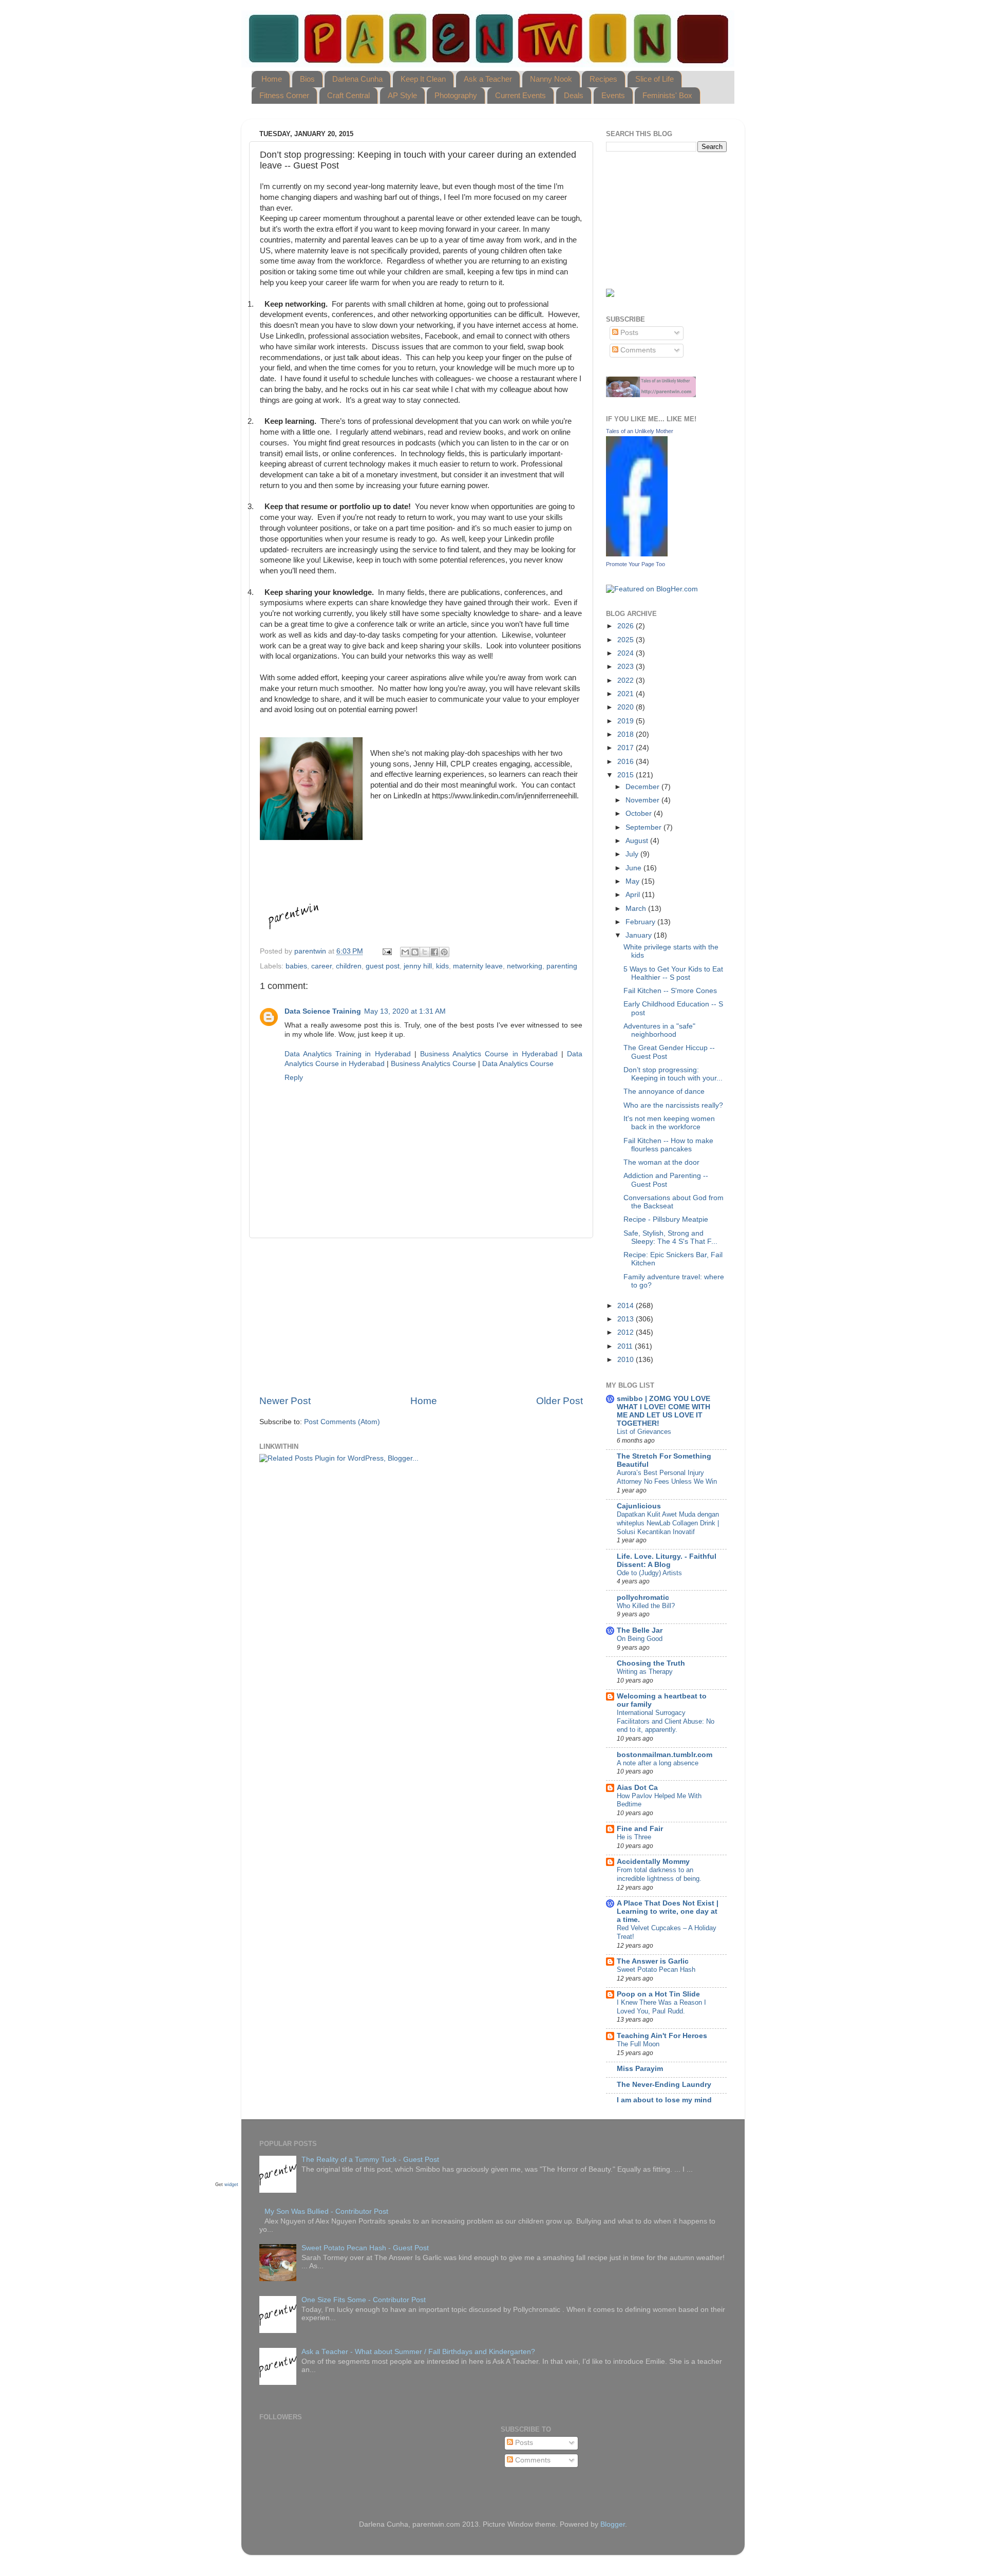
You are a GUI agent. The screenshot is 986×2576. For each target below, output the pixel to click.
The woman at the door (661, 1162)
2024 (627, 653)
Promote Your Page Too (636, 564)
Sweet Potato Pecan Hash (656, 1970)
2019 (627, 721)
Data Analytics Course (518, 1064)
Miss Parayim (640, 2069)
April (634, 895)
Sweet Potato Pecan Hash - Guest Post (365, 2248)
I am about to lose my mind (664, 2100)
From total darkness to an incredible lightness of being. (659, 1874)
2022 (627, 680)
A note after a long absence (658, 1763)
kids (442, 966)
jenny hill (418, 966)
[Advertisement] (421, 1316)
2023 (627, 667)
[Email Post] (386, 951)
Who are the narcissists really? (673, 1105)
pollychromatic (643, 1598)
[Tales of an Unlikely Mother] (637, 554)
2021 (627, 694)
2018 (627, 734)
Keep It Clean (423, 79)
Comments (637, 350)
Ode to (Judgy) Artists (649, 1573)
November (643, 800)
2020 (627, 707)
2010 (627, 1360)
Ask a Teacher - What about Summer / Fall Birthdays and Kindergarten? (418, 2352)
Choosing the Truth (651, 1663)
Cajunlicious (639, 1506)
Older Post (560, 1401)
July (633, 854)
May (633, 881)
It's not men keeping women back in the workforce (669, 1123)
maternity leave (478, 966)
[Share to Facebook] (434, 952)
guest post (383, 966)
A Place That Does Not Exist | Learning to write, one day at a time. (668, 1911)
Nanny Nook (551, 79)
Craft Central (348, 95)
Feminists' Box (667, 95)
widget (231, 2185)
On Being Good (640, 1639)
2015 (627, 775)
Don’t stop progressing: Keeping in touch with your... (673, 1074)
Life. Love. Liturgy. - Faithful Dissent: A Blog (667, 1561)
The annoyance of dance (664, 1091)
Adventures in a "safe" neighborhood (659, 1030)
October (640, 814)
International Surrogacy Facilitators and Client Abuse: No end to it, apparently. (666, 1721)
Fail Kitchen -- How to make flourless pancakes (668, 1145)
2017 (627, 748)
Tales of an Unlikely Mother (640, 431)
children (349, 966)
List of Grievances (644, 1432)
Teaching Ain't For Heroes (662, 2036)
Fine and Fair (640, 1829)
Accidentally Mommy (653, 1862)
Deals (574, 95)
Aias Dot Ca (637, 1788)
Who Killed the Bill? (646, 1606)
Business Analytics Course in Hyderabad (489, 1054)
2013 (627, 1319)
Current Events (520, 95)
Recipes (603, 79)
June (634, 868)
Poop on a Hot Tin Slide (658, 1994)
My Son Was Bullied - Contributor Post (326, 2211)
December (643, 787)
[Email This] (405, 952)
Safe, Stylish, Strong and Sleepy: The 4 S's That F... (670, 1237)
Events (613, 95)
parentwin (311, 951)
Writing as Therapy (645, 1672)
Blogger (613, 2524)
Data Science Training (323, 1011)
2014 (627, 1306)
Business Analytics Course (433, 1064)
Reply (294, 1078)
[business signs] (651, 395)
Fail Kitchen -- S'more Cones (670, 991)
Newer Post (285, 1401)
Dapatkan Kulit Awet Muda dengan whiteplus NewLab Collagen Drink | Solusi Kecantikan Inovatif (668, 1523)
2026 (627, 626)
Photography (456, 95)
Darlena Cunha (357, 79)
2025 (627, 640)
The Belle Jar (640, 1630)
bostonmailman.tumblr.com (665, 1755)
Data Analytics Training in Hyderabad (348, 1054)
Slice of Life (655, 79)
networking (525, 966)
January (640, 935)
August (638, 841)
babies (296, 966)
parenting (562, 966)
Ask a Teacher (488, 79)
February (641, 922)
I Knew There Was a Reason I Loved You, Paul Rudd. (661, 2007)
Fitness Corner (284, 95)
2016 (627, 762)
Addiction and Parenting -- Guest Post (666, 1180)
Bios (307, 79)
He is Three (634, 1837)
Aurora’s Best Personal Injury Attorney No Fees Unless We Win (667, 1477)
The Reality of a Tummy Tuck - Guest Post (370, 2160)
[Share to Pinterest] (444, 952)
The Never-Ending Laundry (664, 2085)
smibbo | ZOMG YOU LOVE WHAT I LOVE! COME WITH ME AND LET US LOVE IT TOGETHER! (663, 1411)
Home (272, 79)
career (321, 966)
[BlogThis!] (415, 952)
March (637, 909)
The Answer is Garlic (653, 1961)
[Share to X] (425, 952)
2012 (627, 1332)
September (644, 827)
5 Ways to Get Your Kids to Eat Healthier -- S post (673, 973)
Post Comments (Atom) (342, 1422)
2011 (626, 1346)
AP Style (402, 95)
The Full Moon (638, 2044)
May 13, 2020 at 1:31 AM (405, 1011)
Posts (628, 333)
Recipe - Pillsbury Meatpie (666, 1219)
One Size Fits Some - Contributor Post (364, 2300)
